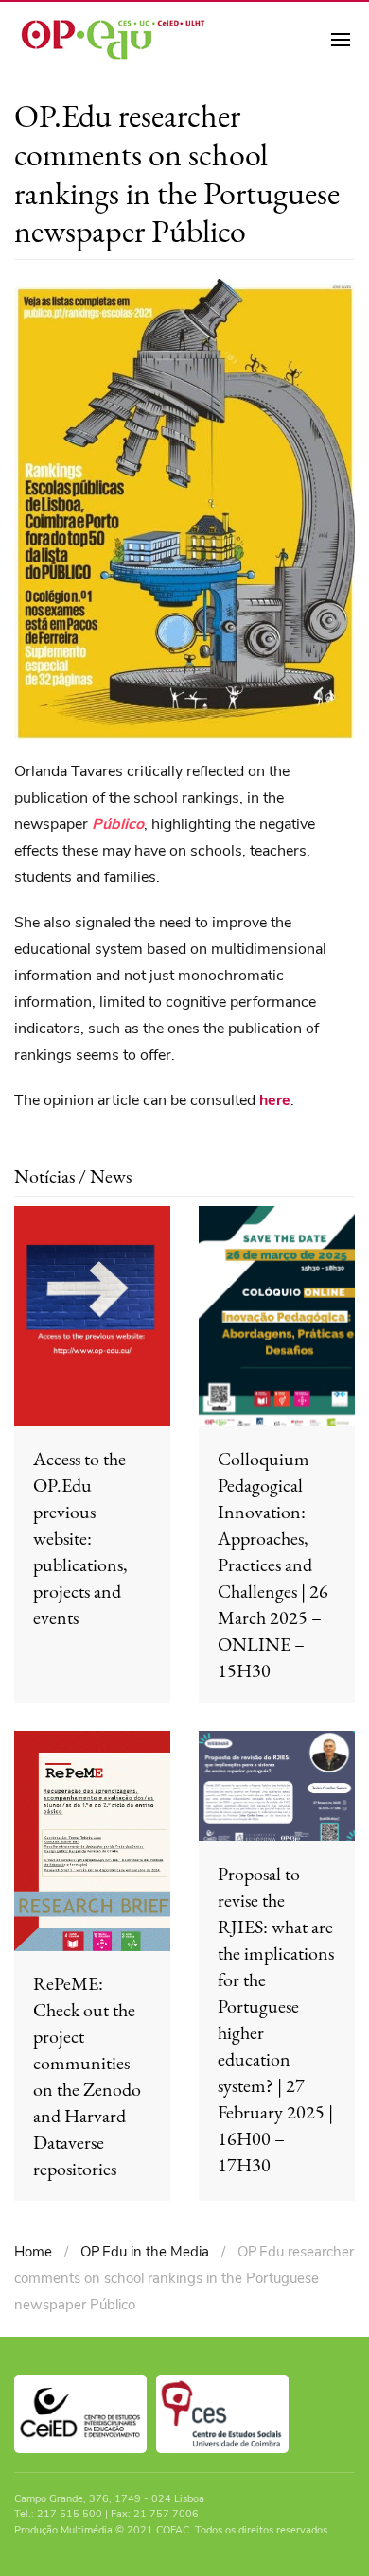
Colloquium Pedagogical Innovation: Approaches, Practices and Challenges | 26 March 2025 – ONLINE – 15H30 (273, 1565)
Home (33, 2252)
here (275, 1100)
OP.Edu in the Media (145, 2252)
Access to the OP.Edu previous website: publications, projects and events (80, 1538)
